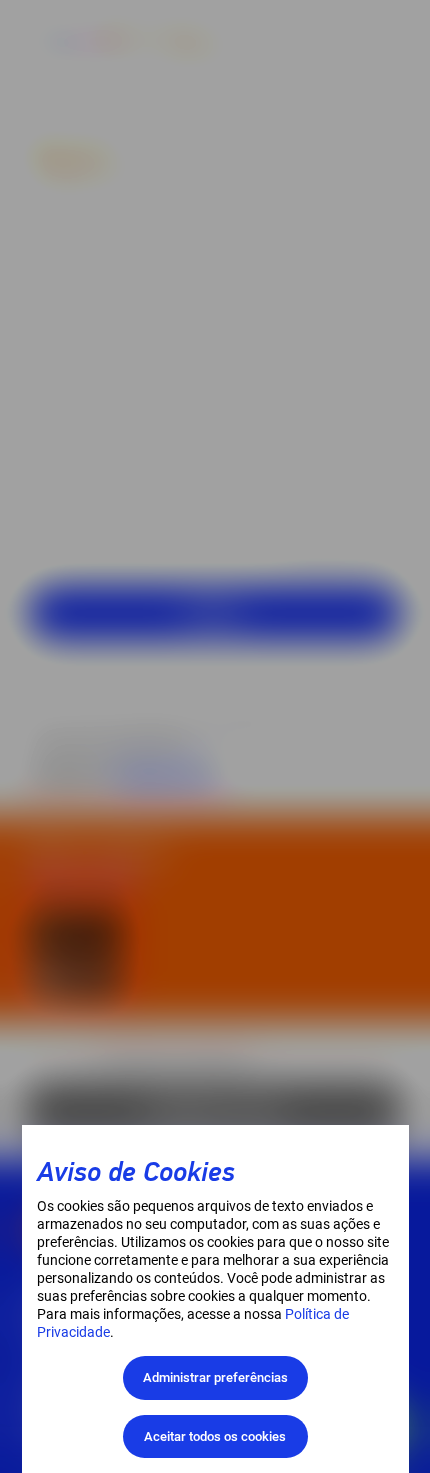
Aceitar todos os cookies (215, 1436)
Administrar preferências (215, 1377)
